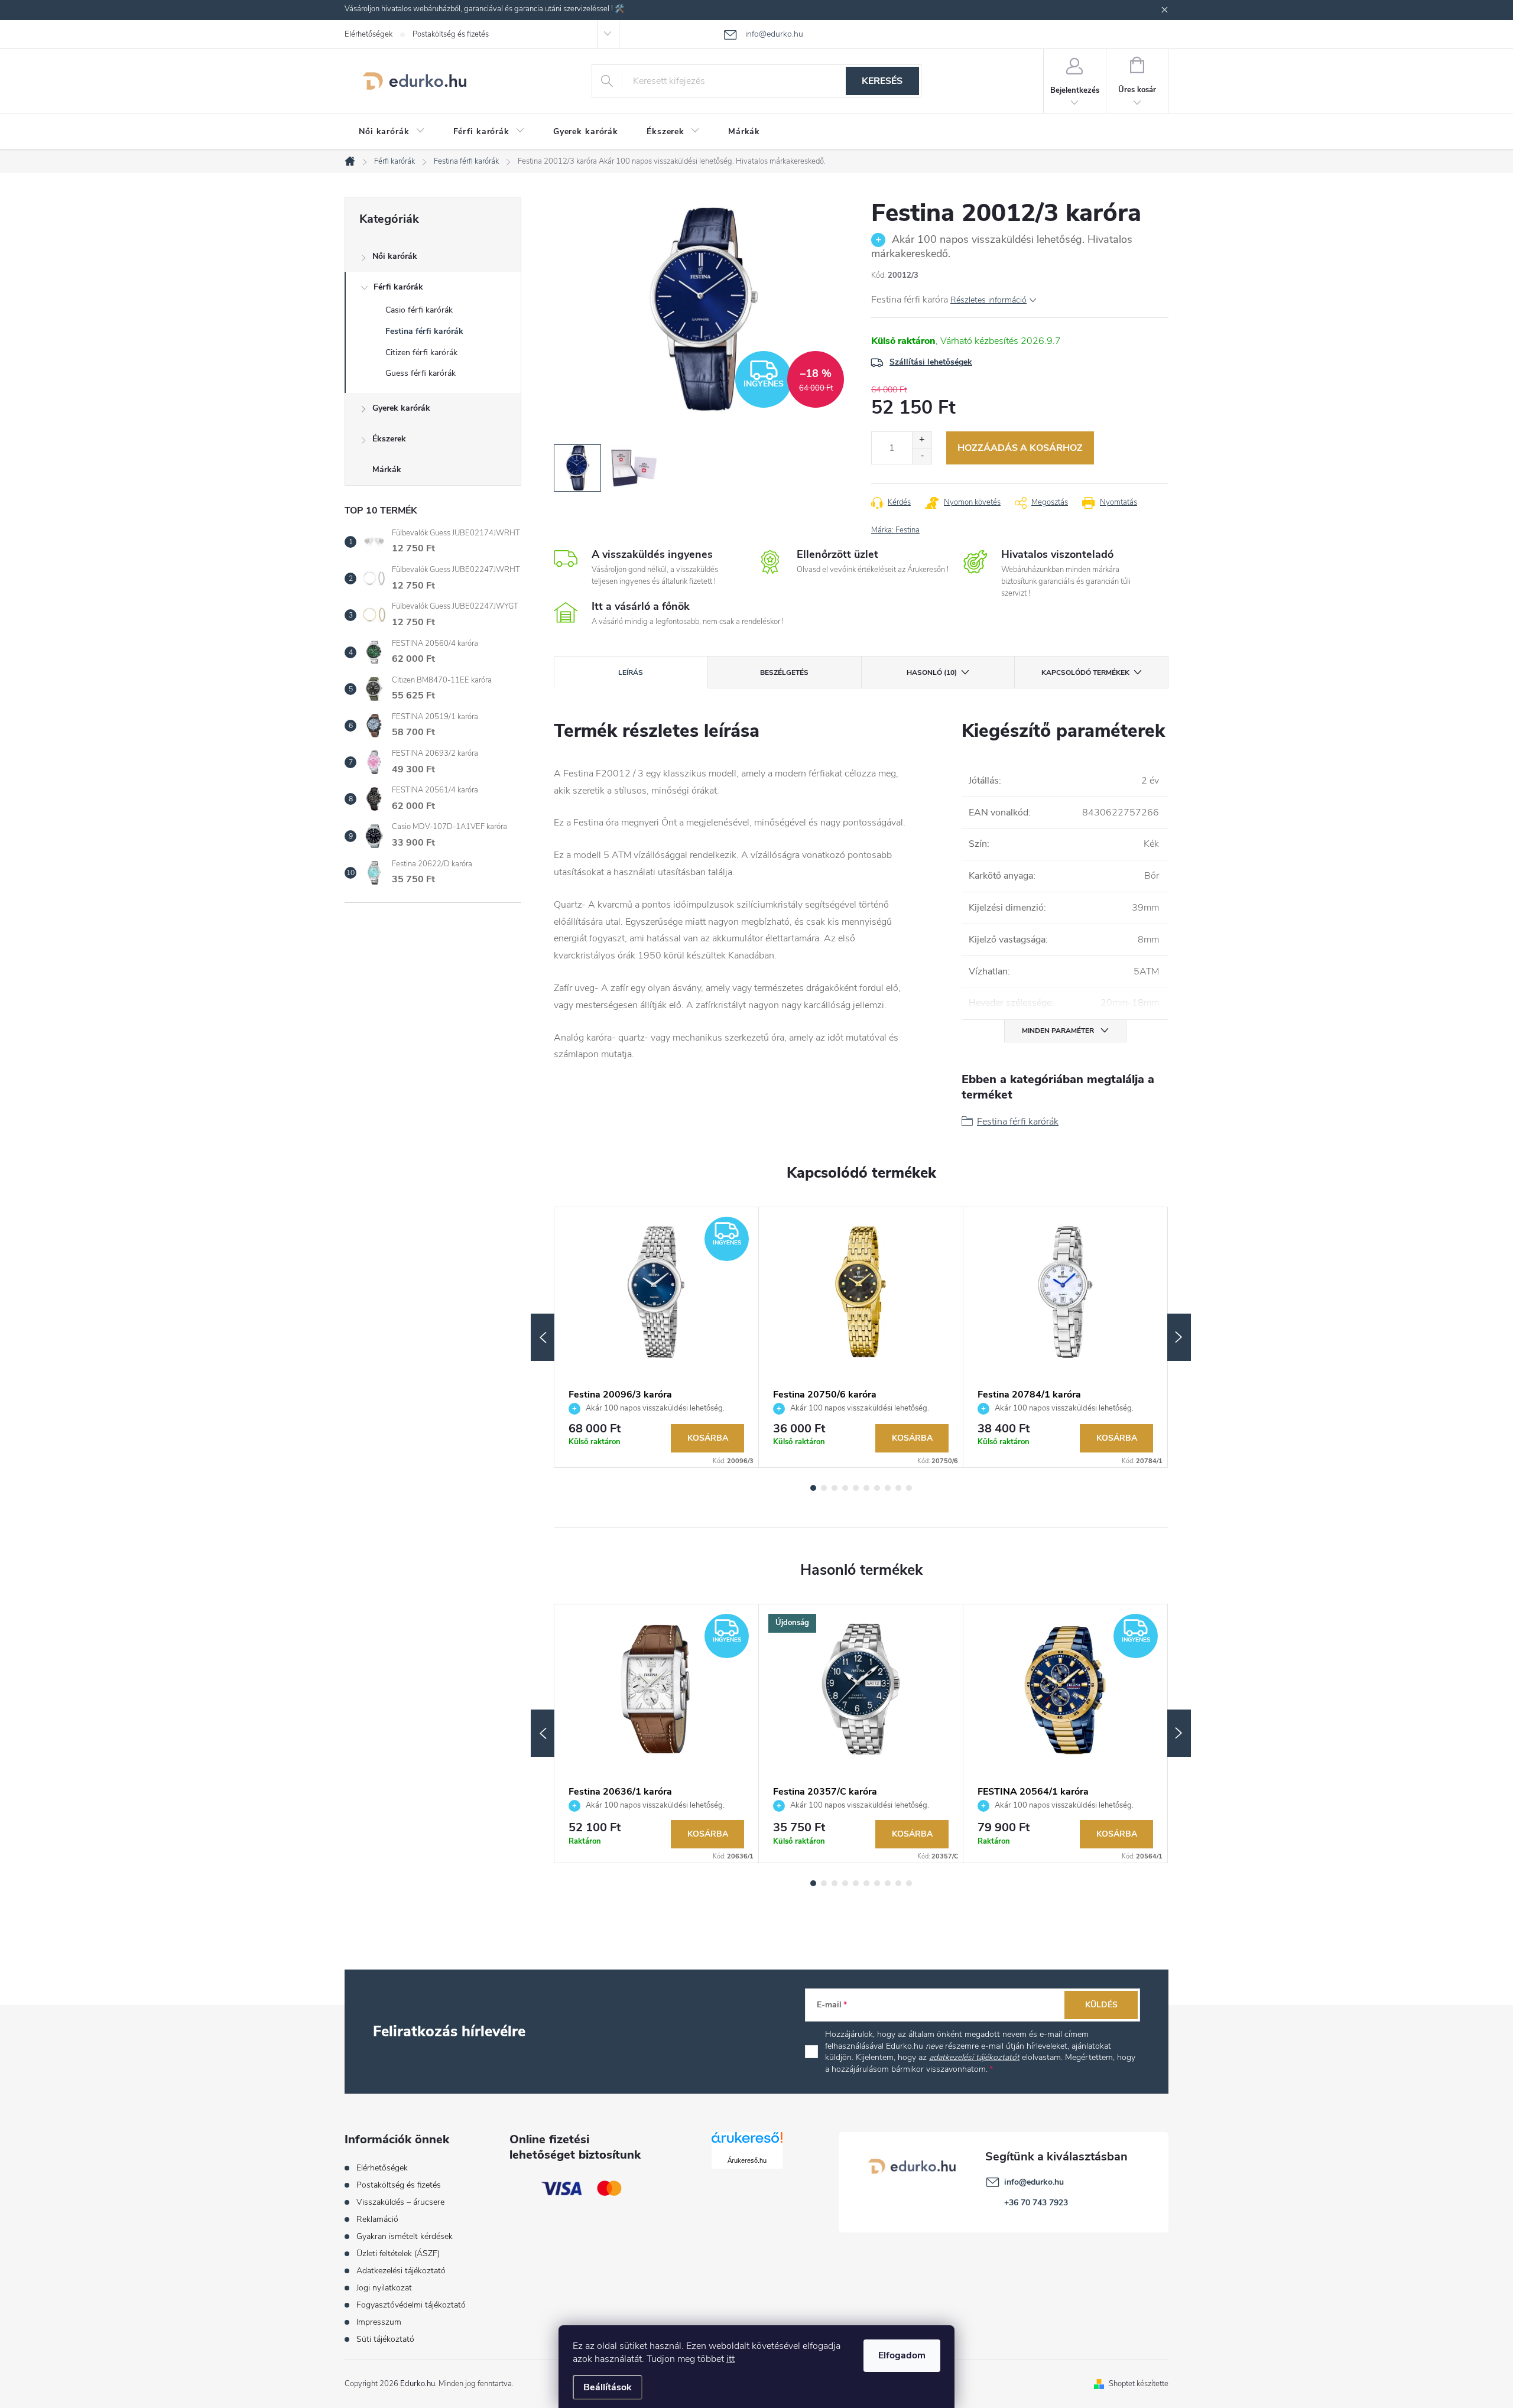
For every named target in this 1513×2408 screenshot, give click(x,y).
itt (730, 2359)
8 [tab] (888, 1488)
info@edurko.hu (1034, 2182)
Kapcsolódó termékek (1085, 672)
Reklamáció (377, 2219)
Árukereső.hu (747, 2160)
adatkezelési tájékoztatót (974, 2057)
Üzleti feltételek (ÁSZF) (398, 2253)
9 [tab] (898, 1488)
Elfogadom (902, 2355)
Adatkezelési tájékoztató (401, 2271)
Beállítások (608, 2387)
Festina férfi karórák (424, 331)
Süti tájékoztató (385, 2339)
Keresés (882, 81)
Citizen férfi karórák (421, 352)
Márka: (895, 530)
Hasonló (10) (932, 672)
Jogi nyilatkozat (384, 2288)
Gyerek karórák (401, 408)
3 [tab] (835, 1488)
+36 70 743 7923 (1036, 2203)
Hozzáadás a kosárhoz (1020, 448)
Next (1179, 1337)
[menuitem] (392, 132)
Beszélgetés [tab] (784, 672)
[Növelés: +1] (922, 440)
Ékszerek (389, 439)
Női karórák (395, 256)
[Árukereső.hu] (747, 2142)
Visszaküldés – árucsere (400, 2202)
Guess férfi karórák (421, 373)
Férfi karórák (398, 287)
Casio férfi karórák (419, 310)
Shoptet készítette (1139, 2384)
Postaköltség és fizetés (451, 34)
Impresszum (379, 2322)
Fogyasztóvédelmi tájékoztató (411, 2305)
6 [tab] (866, 1488)
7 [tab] (877, 1488)
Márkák (387, 469)
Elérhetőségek (368, 34)
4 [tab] (845, 1488)
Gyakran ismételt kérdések (405, 2236)
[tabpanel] (657, 1338)
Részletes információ (988, 300)
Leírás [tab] (631, 672)
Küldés (1101, 2005)
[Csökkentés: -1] (922, 456)
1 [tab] (813, 1488)
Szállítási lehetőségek (931, 362)
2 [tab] (824, 1488)
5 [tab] (856, 1488)
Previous (543, 1337)
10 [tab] (909, 1488)
